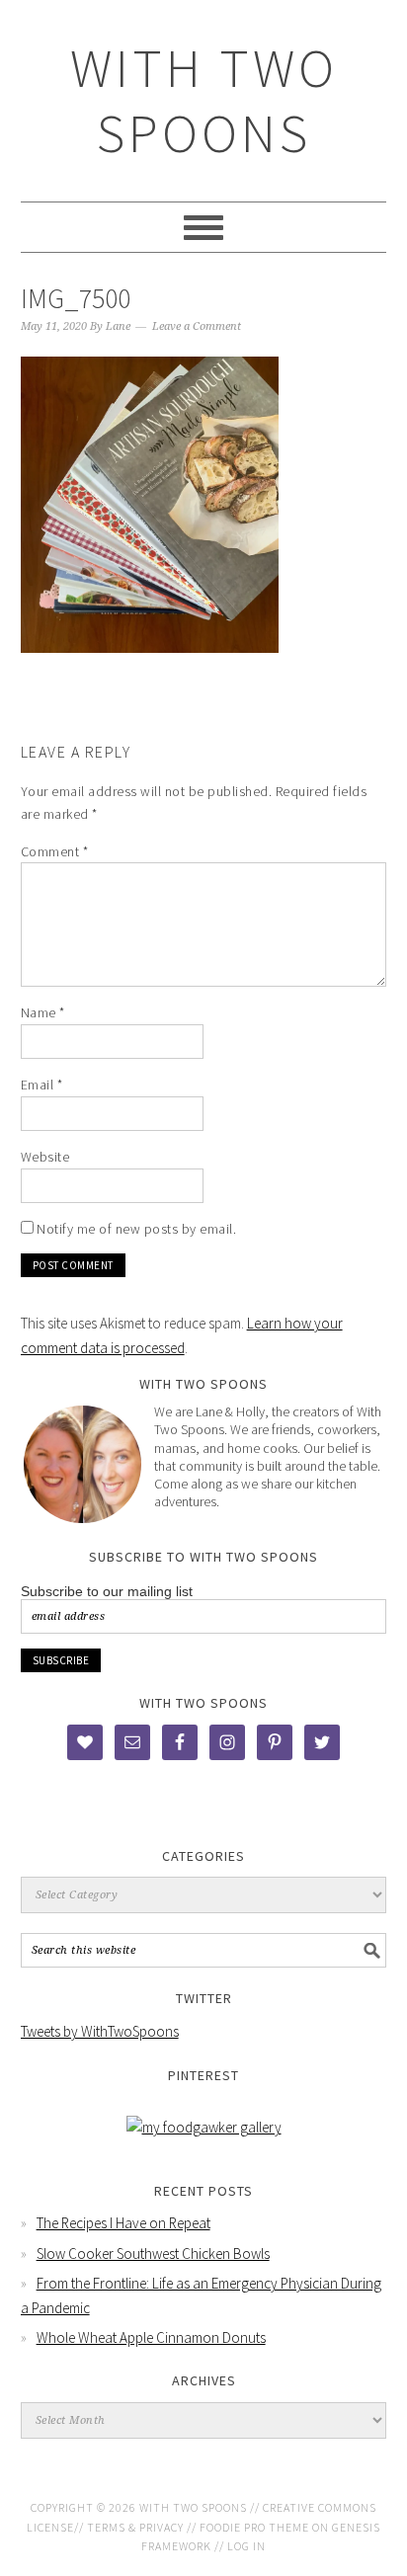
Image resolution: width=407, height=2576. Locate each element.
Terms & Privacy (135, 2527)
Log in (246, 2546)
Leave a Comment (197, 326)
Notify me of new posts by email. (136, 1229)
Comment (55, 851)
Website (45, 1157)
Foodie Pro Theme (254, 2527)
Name (43, 1012)
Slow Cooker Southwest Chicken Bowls (153, 2254)
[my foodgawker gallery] (204, 2127)
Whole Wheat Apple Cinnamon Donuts (151, 2337)
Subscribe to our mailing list (107, 1591)
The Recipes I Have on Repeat (123, 2223)
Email (42, 1085)
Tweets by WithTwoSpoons (100, 2031)
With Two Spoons (204, 100)
